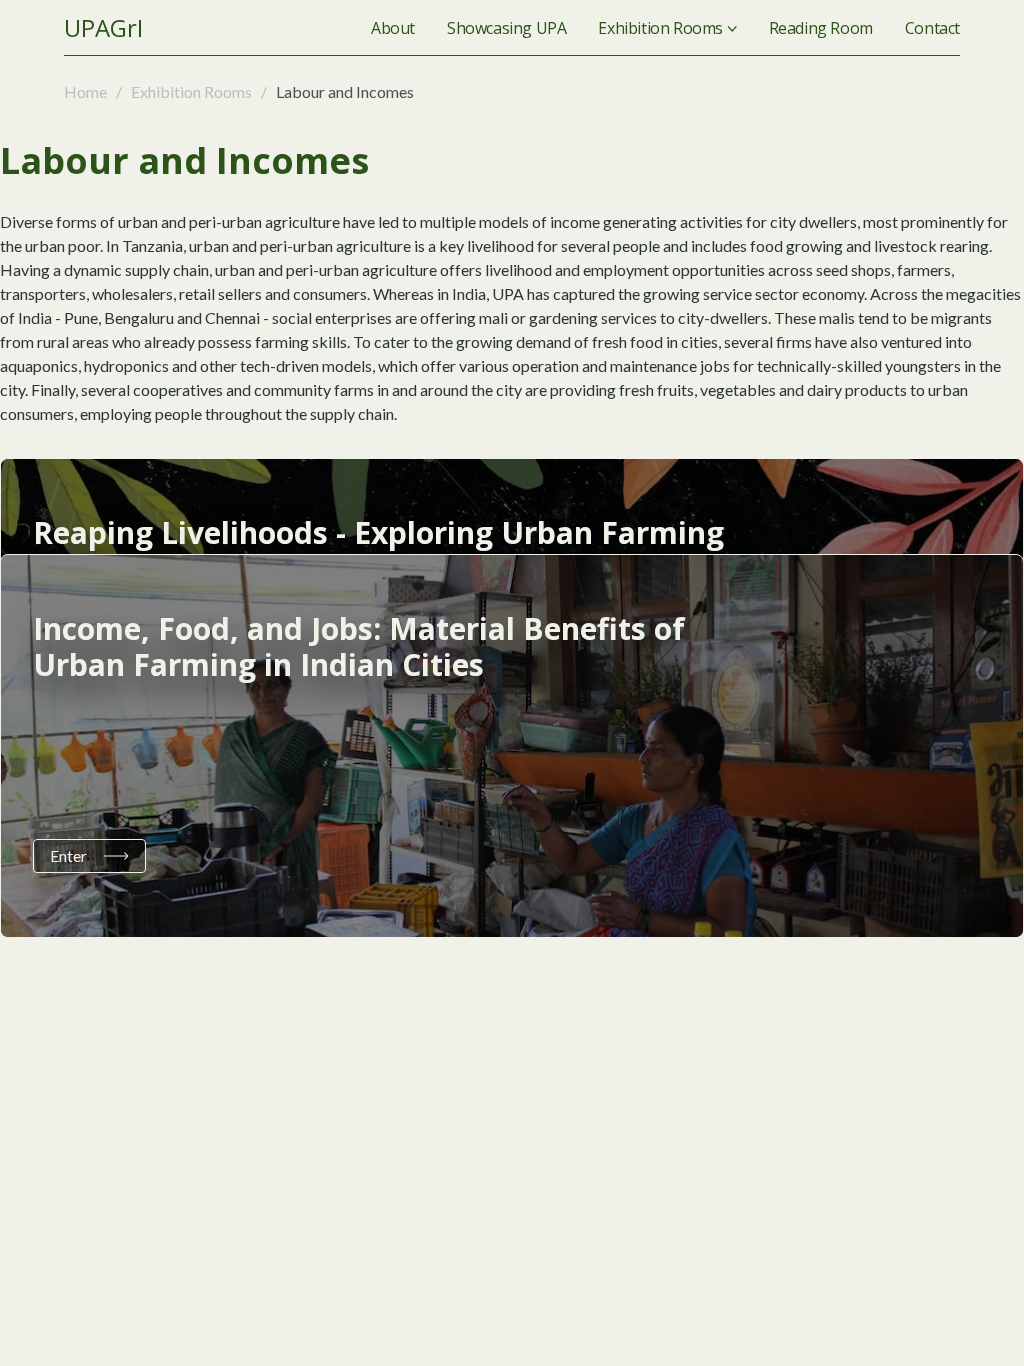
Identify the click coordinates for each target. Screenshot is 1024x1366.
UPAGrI (103, 27)
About (393, 28)
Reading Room (821, 28)
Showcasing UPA (506, 28)
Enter (68, 855)
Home (87, 91)
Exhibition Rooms (660, 28)
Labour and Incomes (343, 91)
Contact (932, 28)
